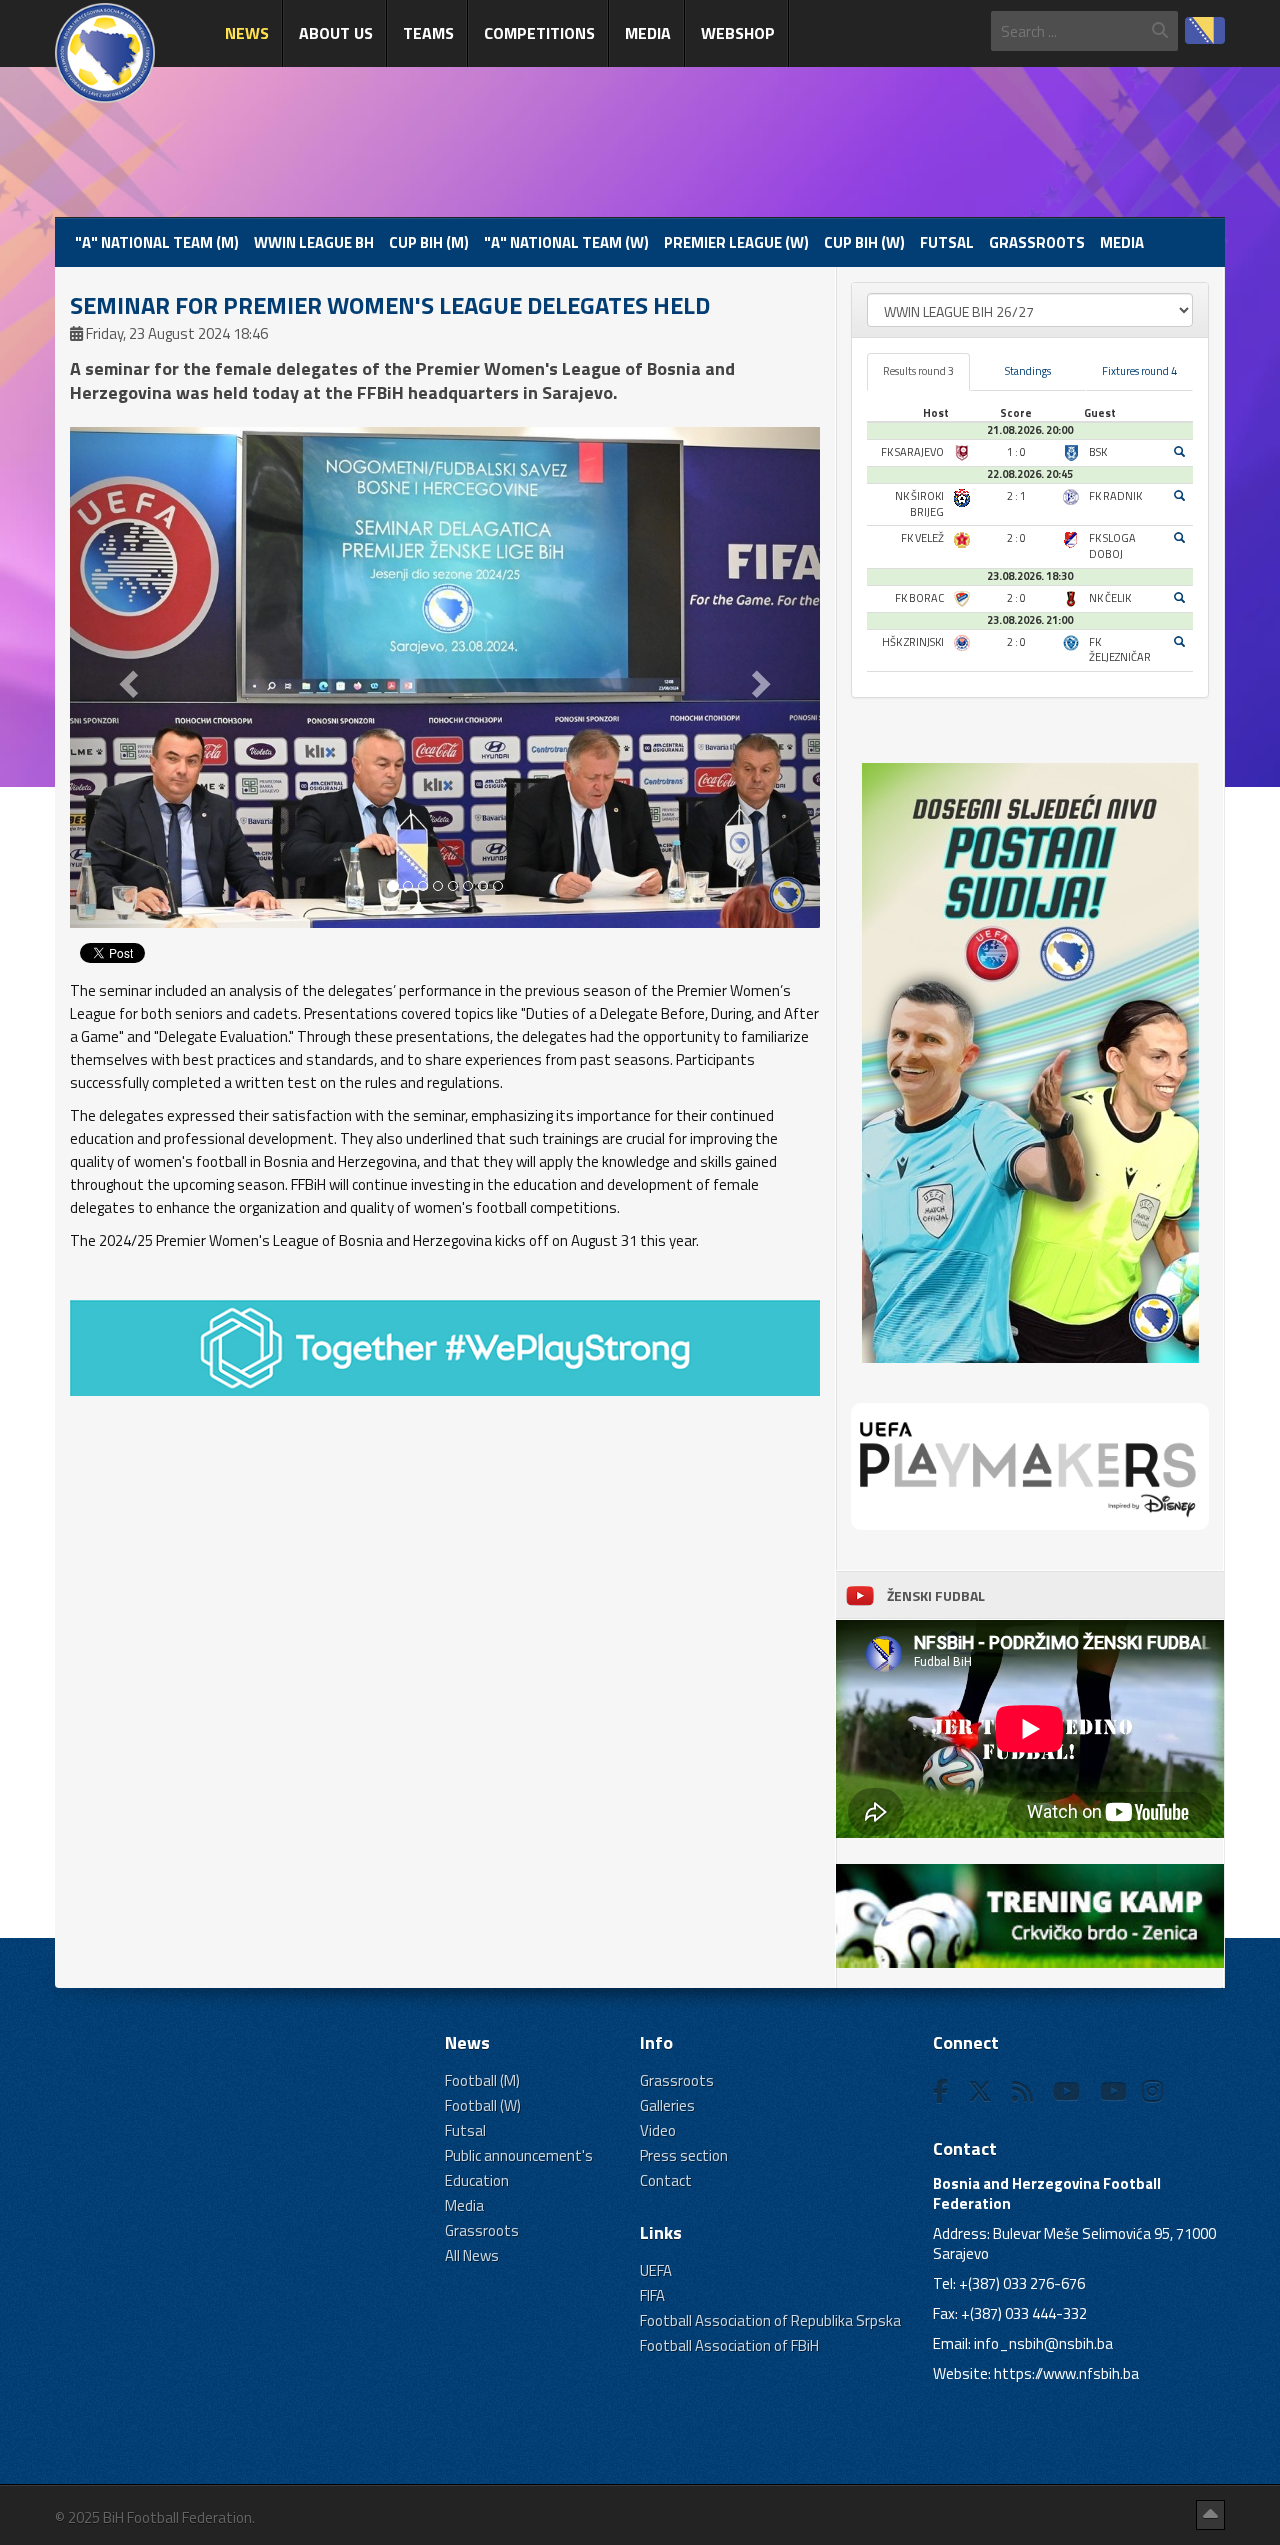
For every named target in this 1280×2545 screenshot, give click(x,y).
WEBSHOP (738, 33)
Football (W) (483, 2105)
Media (648, 33)
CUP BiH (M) (429, 242)
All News (472, 2255)
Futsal (947, 242)
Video (658, 2130)
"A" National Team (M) (157, 242)
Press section (684, 2155)
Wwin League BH (314, 242)
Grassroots (1037, 242)
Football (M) (482, 2080)
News (247, 33)
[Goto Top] (1210, 2515)
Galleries (667, 2105)
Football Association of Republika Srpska (770, 2320)
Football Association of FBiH (729, 2345)
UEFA (656, 2270)
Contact (666, 2180)
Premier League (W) (736, 242)
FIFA (652, 2295)
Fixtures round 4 (1139, 371)
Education (477, 2180)
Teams (428, 33)
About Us (336, 33)
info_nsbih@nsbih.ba (1043, 2343)
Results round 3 (918, 371)
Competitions (539, 33)
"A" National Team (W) (566, 242)
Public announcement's (519, 2155)
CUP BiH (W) (864, 242)
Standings (1028, 371)
